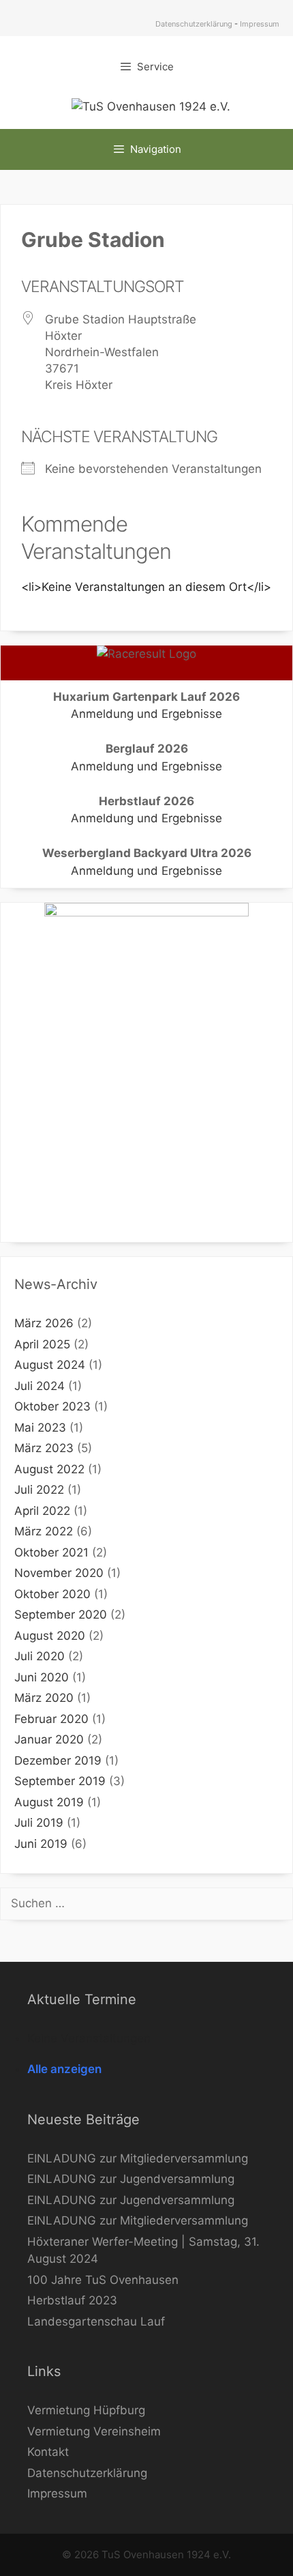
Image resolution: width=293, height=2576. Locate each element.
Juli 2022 (39, 1490)
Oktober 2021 (51, 1552)
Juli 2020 (40, 1656)
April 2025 (42, 1344)
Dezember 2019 (58, 1761)
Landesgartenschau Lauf (96, 2321)
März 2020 (44, 1698)
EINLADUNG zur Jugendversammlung (131, 2179)
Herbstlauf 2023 (72, 2300)
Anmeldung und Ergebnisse (146, 714)
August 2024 (50, 1365)
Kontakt (48, 2452)
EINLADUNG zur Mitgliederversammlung (138, 2158)
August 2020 (50, 1636)
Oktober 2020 (52, 1594)
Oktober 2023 (52, 1406)
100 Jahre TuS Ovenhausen (103, 2280)
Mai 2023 (40, 1428)
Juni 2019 (41, 1844)
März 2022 (44, 1531)
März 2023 (44, 1448)
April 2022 (42, 1511)
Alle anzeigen (64, 2069)
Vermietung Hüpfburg (86, 2410)
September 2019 (60, 1781)
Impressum (260, 24)
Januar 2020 (49, 1739)
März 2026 (44, 1323)
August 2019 (49, 1802)
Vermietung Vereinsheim (94, 2431)
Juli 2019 (39, 1823)
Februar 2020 (51, 1719)
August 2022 (49, 1469)
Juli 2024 (40, 1386)
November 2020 (59, 1573)
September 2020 (61, 1615)
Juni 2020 (42, 1677)
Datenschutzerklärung (194, 24)
